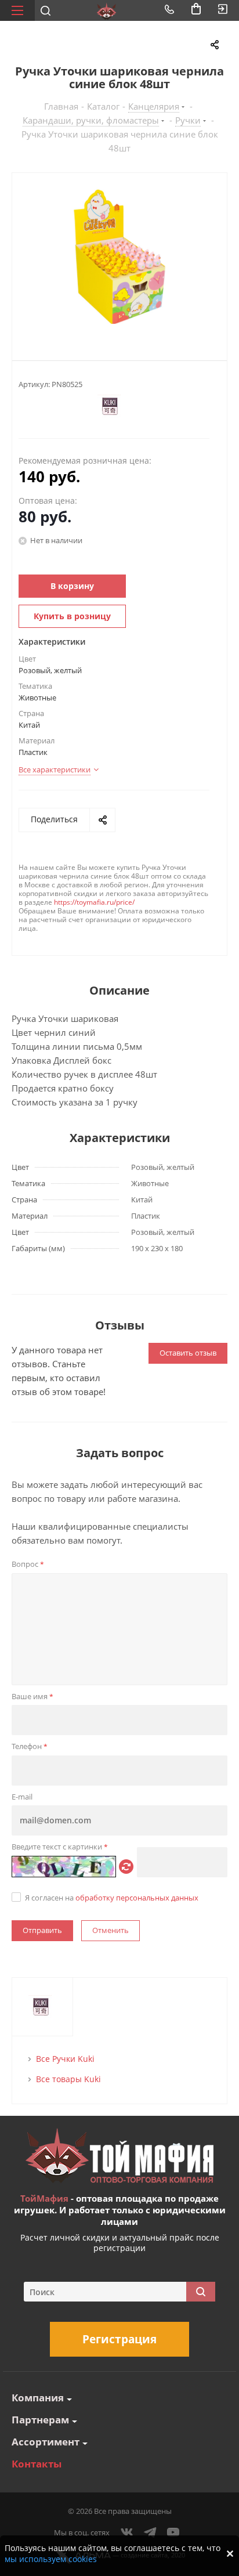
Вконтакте (127, 2532)
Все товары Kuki (68, 2079)
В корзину (72, 586)
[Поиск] (201, 2292)
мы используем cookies (51, 2559)
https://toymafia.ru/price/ (94, 902)
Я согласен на (112, 1898)
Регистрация (119, 2339)
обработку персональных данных (137, 1898)
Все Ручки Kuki (65, 2059)
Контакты (37, 2464)
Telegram (150, 2532)
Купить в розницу (72, 616)
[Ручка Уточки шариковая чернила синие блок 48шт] (119, 257)
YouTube (173, 2532)
